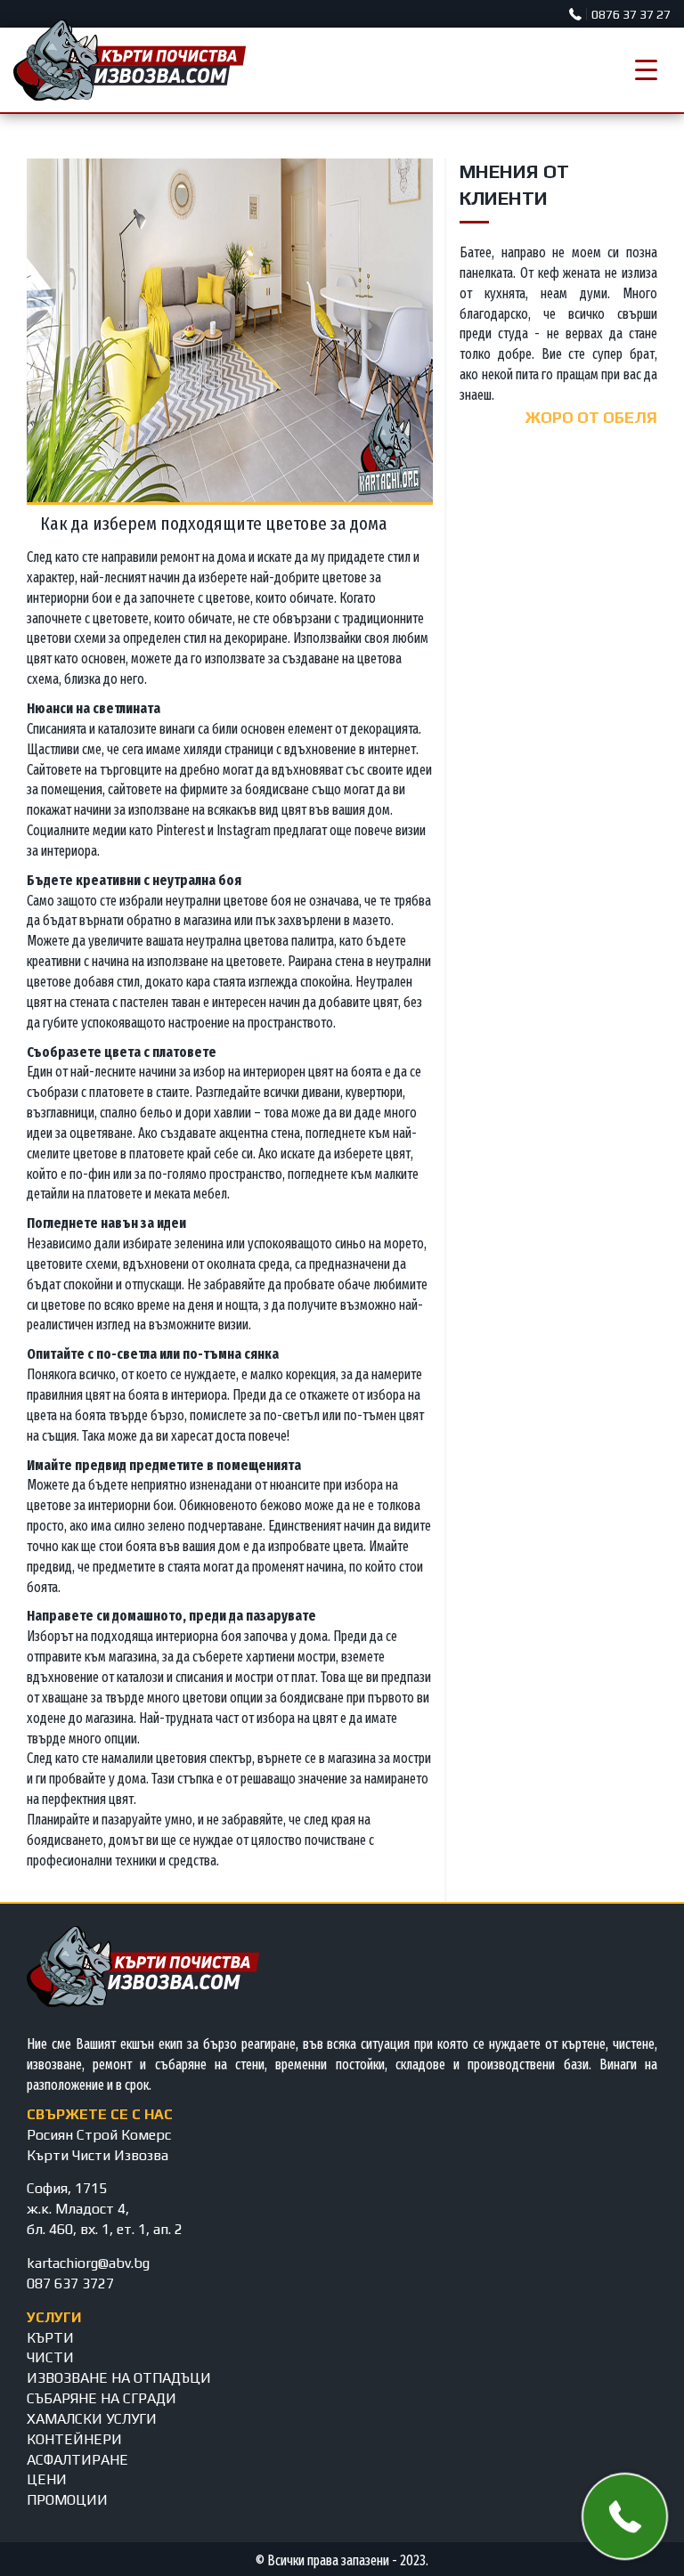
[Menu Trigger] (646, 70)
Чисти (50, 2357)
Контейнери (74, 2439)
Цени (47, 2479)
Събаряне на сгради (102, 2398)
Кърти (50, 2338)
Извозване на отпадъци (119, 2378)
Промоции (67, 2500)
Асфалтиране (77, 2460)
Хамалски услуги (92, 2419)
